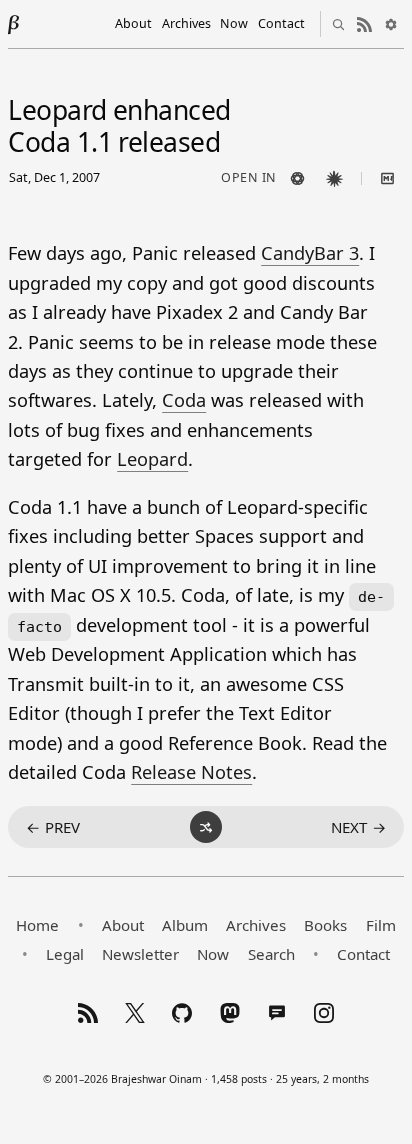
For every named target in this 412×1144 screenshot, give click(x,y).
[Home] (14, 24)
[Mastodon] (230, 1013)
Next (358, 827)
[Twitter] (135, 1013)
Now (234, 23)
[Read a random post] (206, 827)
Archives (186, 23)
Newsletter (140, 954)
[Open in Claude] (335, 179)
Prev (53, 827)
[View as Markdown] (388, 179)
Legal (65, 954)
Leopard (152, 459)
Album (185, 925)
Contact (281, 23)
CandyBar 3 (310, 253)
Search (271, 954)
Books (325, 925)
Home (37, 925)
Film (381, 925)
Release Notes (191, 772)
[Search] (339, 24)
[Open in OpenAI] (298, 179)
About (133, 23)
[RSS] (88, 1013)
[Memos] (277, 1013)
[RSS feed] (365, 24)
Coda (184, 400)
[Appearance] (391, 24)
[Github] (182, 1013)
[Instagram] (324, 1013)
